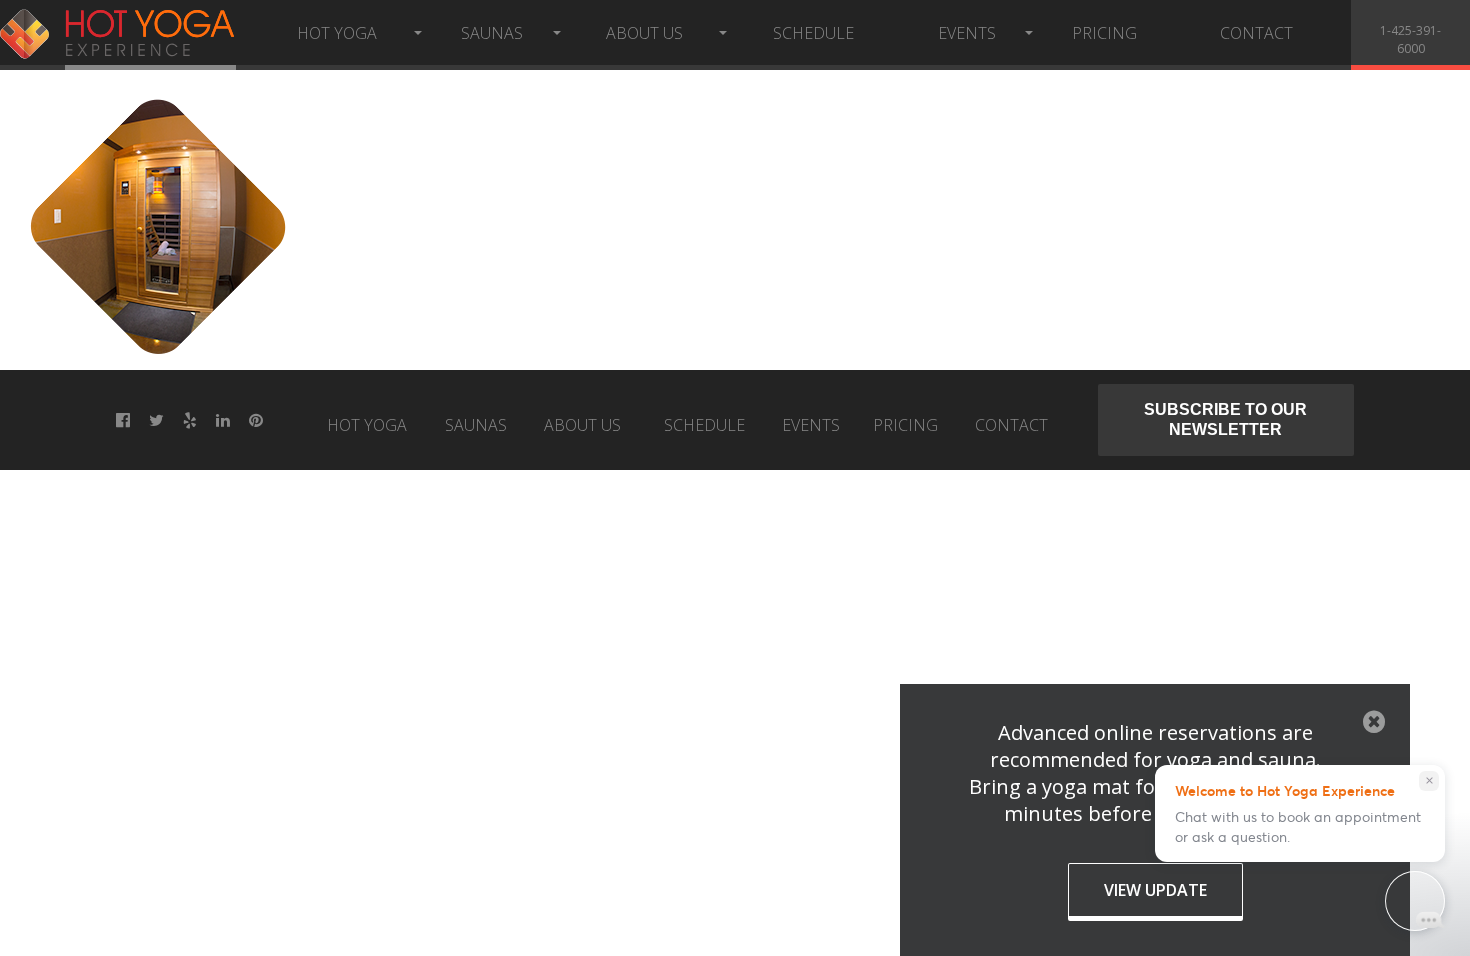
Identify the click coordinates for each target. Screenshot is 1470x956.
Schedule (813, 33)
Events (967, 33)
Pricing (1104, 33)
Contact (1256, 33)
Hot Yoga (337, 33)
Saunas (492, 33)
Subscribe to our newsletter (1226, 419)
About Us (644, 33)
